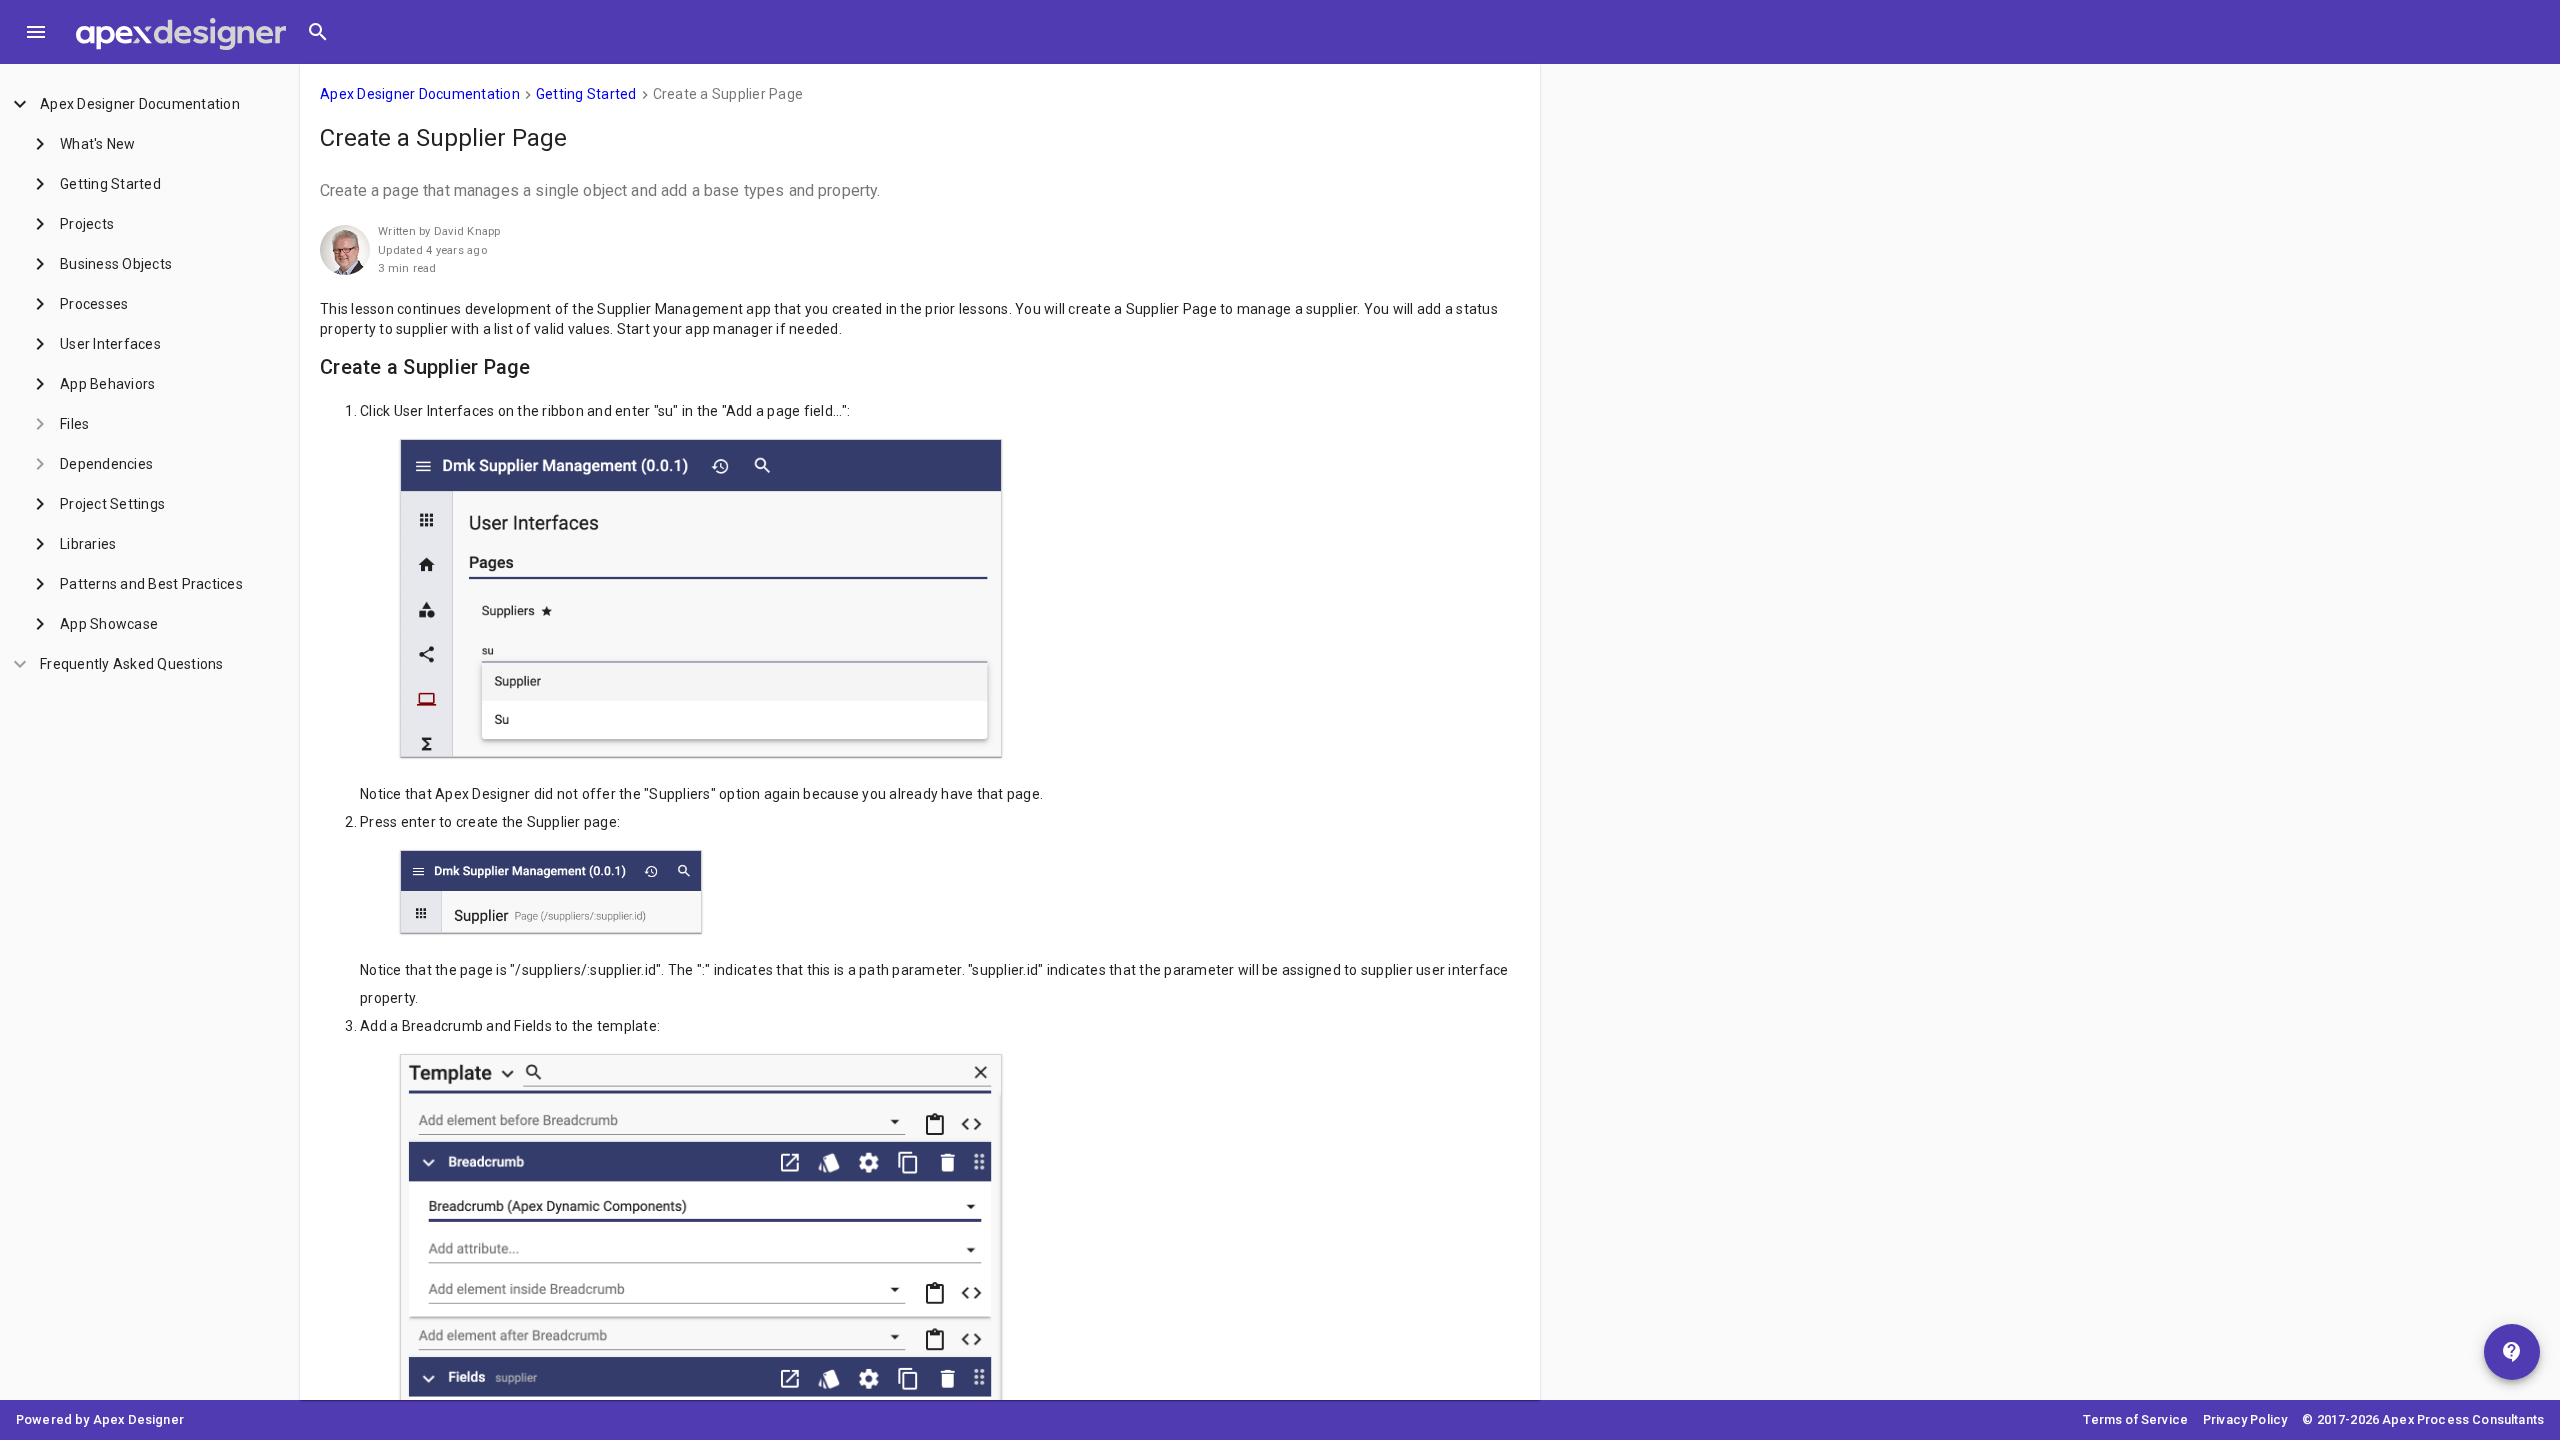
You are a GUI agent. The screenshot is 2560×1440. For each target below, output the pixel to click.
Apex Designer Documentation (420, 94)
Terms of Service (2135, 1419)
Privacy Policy (2245, 1419)
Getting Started (586, 94)
